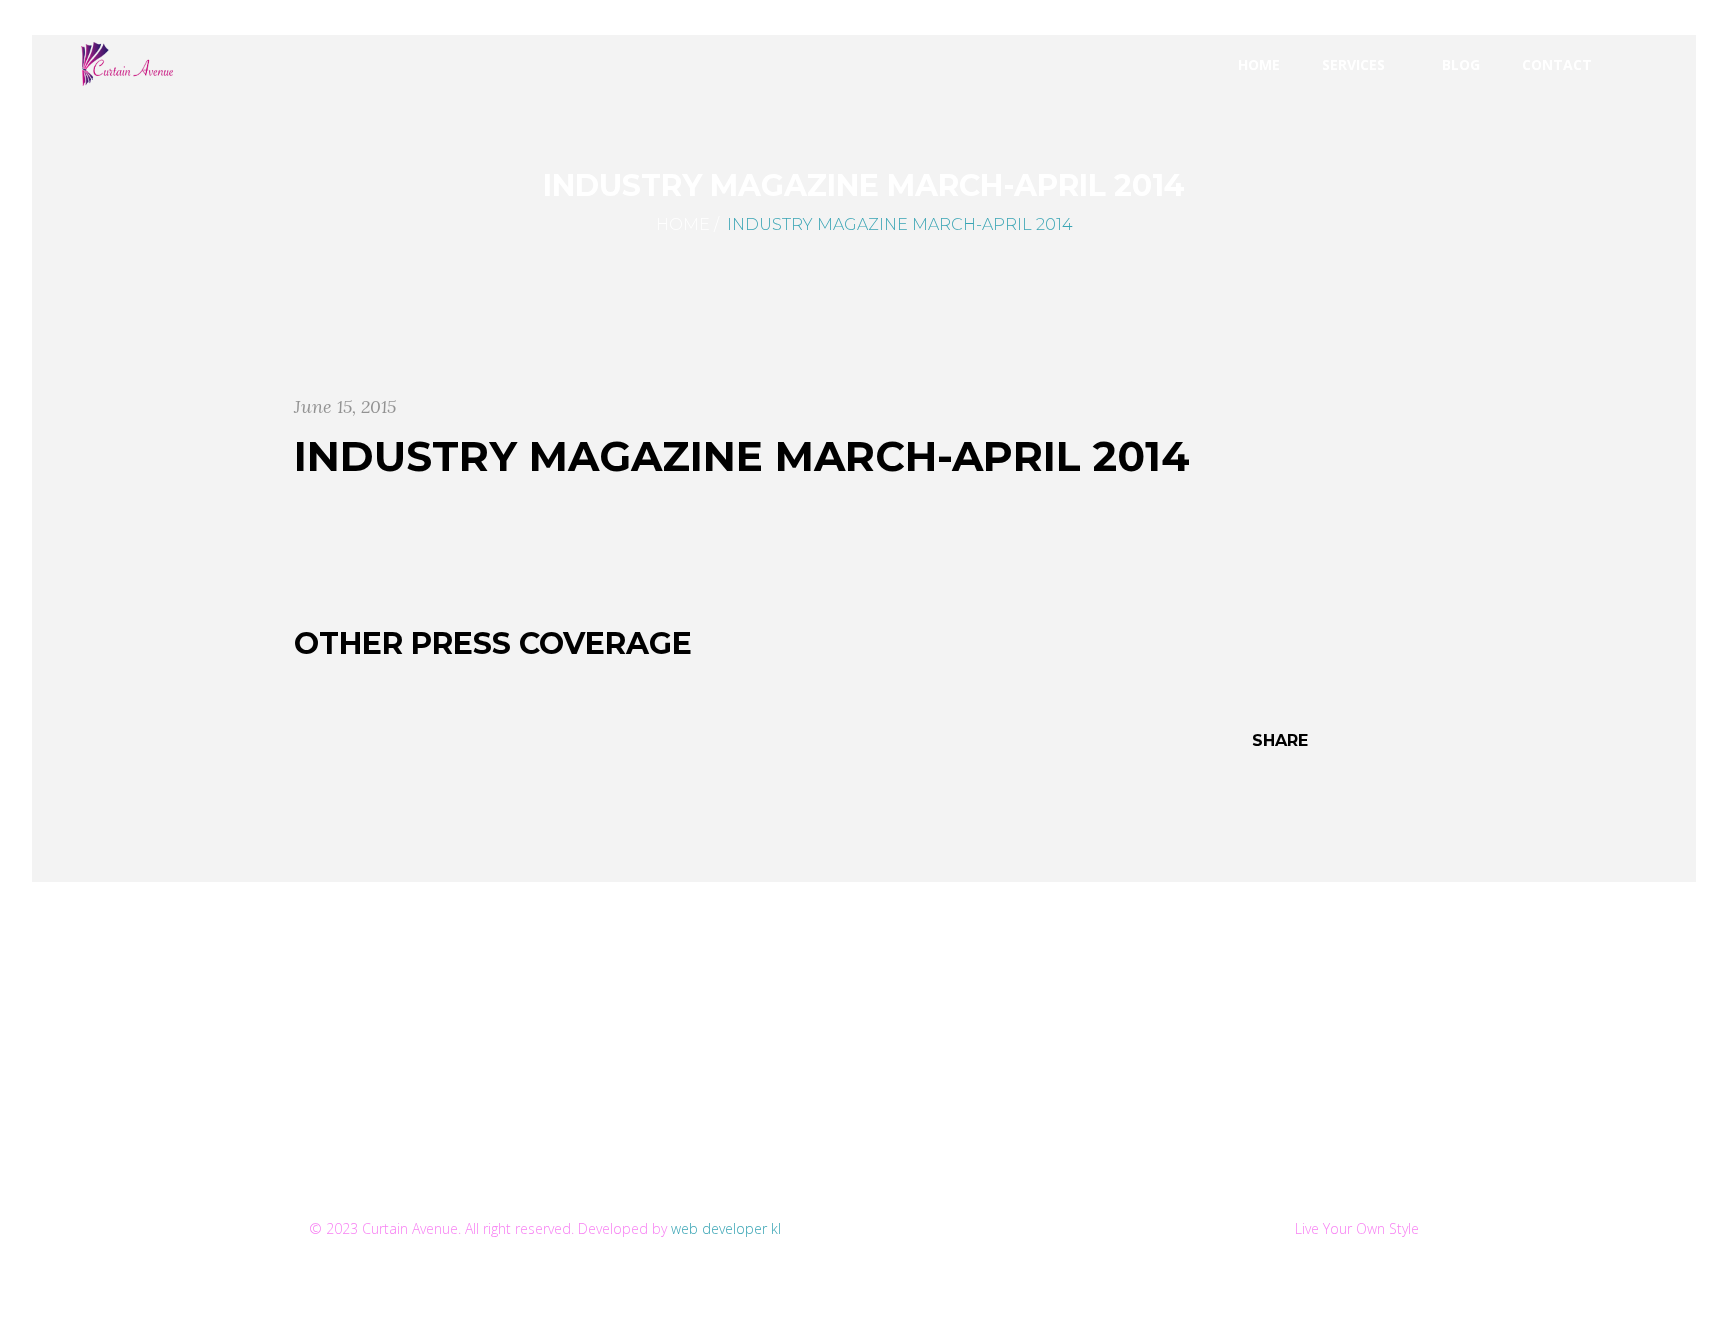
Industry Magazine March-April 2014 (742, 456)
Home (683, 224)
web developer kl (726, 1228)
